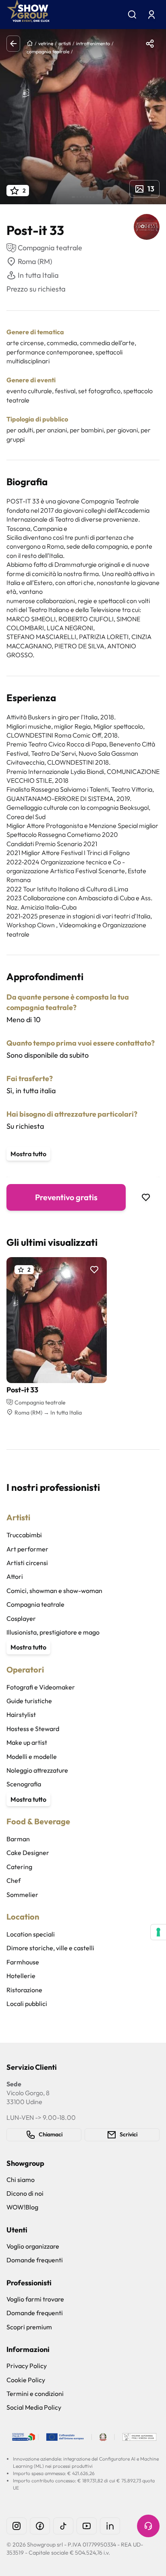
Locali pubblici (27, 2004)
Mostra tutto (28, 1154)
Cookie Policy (26, 2380)
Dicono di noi (25, 2193)
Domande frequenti (35, 2260)
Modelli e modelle (32, 1756)
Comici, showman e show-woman (54, 1591)
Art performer (27, 1549)
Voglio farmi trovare (35, 2299)
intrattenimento (93, 43)
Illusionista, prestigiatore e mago (53, 1632)
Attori (15, 1576)
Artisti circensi (27, 1563)
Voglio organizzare (33, 2246)
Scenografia (24, 1784)
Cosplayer (21, 1618)
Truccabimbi (24, 1535)
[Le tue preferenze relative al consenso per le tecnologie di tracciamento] (158, 1932)
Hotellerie (21, 1976)
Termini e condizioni (35, 2394)
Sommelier (22, 1895)
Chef (13, 1880)
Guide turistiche (29, 1701)
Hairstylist (21, 1715)
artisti (65, 43)
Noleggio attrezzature (37, 1770)
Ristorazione (24, 1990)
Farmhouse (23, 1962)
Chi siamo (21, 2180)
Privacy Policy (27, 2366)
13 (151, 189)
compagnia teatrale (48, 51)
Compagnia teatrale (35, 1604)
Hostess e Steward (33, 1729)
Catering (19, 1867)
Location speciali (31, 1934)
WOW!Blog (22, 2207)
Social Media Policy (34, 2407)
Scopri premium (29, 2327)
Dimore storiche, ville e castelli (50, 1948)
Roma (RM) (35, 261)
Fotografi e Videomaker (41, 1687)
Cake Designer (28, 1853)
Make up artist (27, 1742)
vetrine (46, 43)
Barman (18, 1839)
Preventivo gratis (66, 1197)
